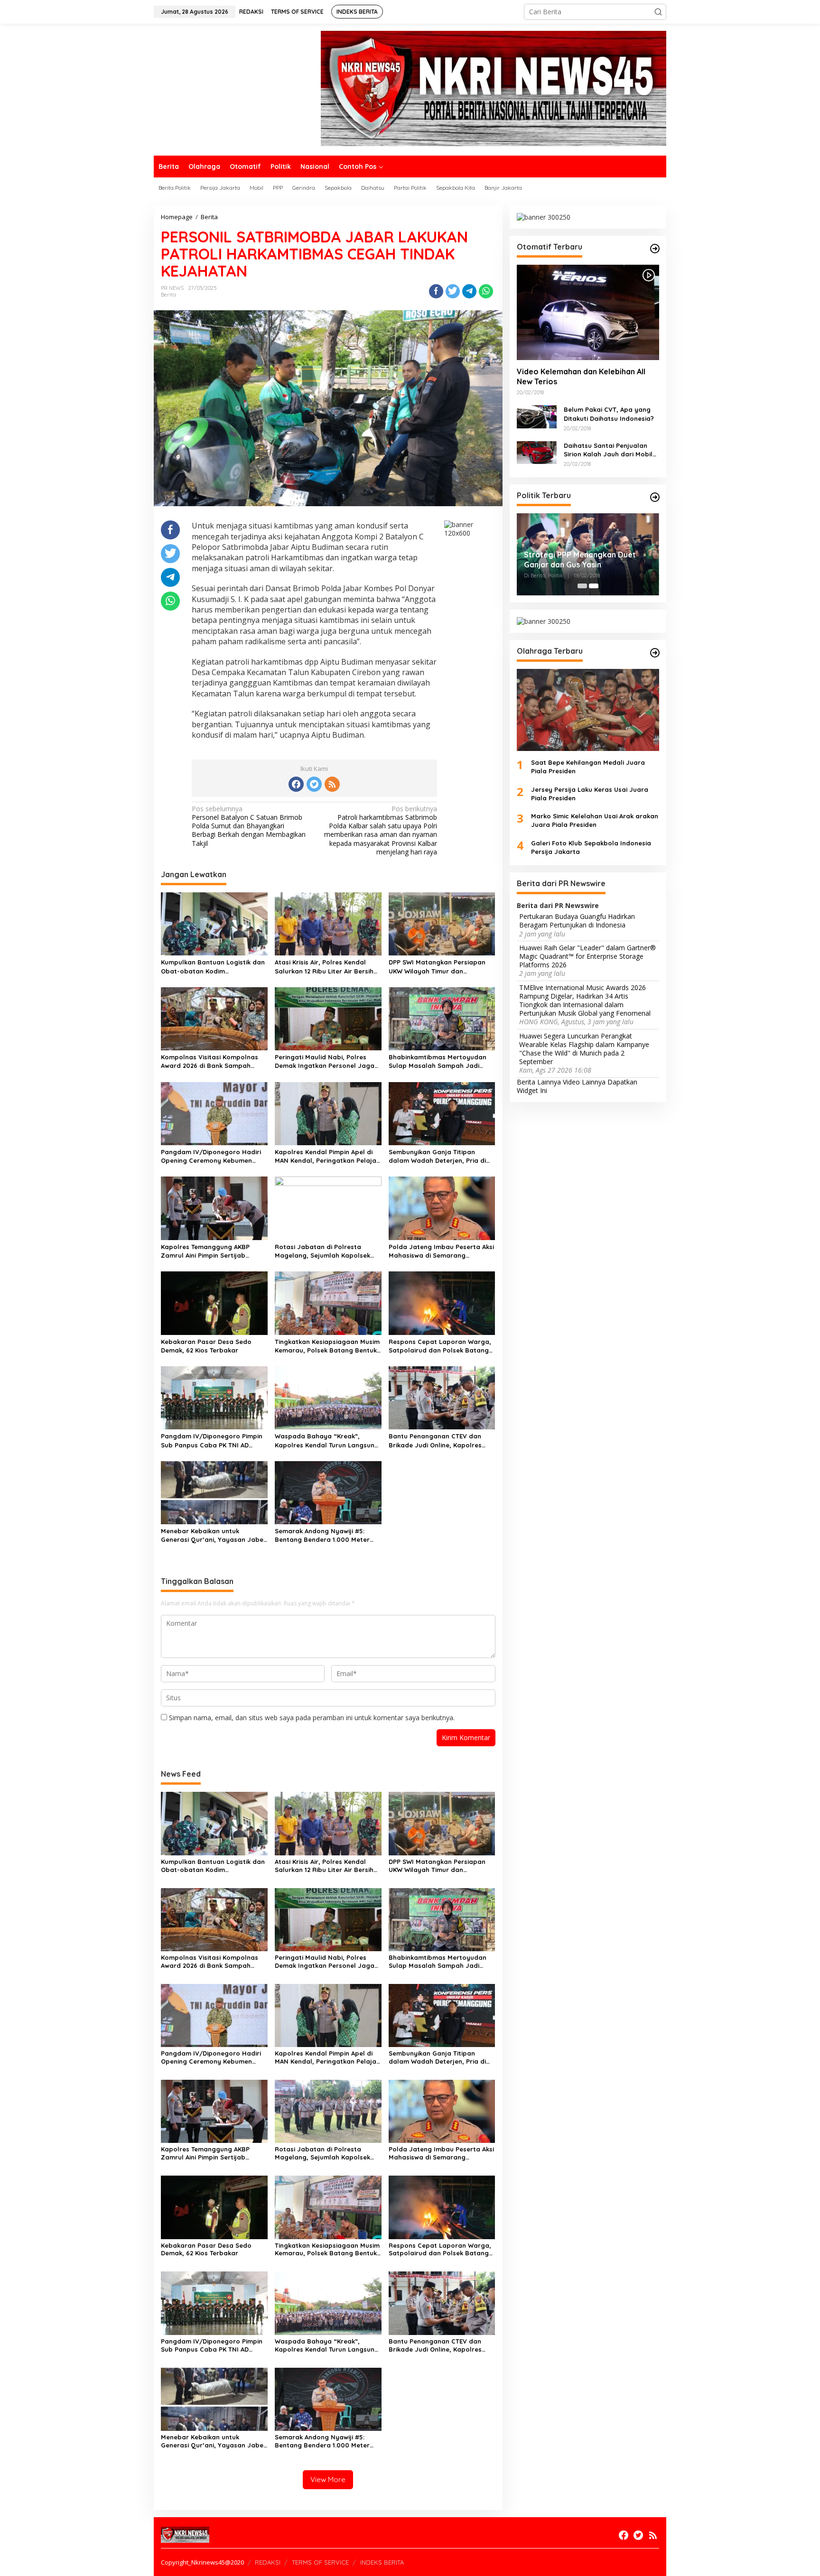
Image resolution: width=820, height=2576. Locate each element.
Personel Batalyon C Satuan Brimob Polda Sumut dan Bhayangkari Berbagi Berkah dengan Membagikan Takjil (249, 826)
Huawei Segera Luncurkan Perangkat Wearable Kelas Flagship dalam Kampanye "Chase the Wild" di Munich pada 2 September (584, 1049)
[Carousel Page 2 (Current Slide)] (594, 586)
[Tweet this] (453, 291)
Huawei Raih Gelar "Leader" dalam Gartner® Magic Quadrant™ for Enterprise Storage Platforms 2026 (587, 956)
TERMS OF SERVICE (320, 2562)
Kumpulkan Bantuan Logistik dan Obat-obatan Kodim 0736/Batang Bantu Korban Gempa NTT (213, 967)
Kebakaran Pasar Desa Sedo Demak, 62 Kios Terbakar (206, 1346)
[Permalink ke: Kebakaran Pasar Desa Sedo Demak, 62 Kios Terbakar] (214, 1302)
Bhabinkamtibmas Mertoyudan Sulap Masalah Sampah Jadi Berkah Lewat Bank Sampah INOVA (438, 1061)
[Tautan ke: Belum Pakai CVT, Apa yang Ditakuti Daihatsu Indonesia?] (537, 416)
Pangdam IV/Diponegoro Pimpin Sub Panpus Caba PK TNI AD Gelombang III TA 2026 (212, 1441)
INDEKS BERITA (382, 2562)
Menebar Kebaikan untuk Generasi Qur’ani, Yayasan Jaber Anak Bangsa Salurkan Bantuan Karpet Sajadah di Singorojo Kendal (214, 1535)
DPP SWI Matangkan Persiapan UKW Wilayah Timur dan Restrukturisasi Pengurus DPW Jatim (437, 967)
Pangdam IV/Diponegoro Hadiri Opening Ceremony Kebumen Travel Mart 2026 (211, 1156)
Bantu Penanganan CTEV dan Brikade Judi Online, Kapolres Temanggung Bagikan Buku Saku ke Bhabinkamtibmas (440, 1441)
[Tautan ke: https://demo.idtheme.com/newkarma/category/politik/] (655, 497)
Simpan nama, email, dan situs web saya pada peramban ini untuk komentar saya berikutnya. (312, 1718)
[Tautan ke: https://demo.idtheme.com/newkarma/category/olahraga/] (655, 653)
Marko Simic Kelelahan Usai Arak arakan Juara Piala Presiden (595, 820)
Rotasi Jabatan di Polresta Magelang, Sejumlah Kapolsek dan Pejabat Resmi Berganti (322, 1251)
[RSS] (332, 784)
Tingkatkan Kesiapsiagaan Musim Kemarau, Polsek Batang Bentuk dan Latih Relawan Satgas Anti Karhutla (327, 1346)
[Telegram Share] (469, 291)
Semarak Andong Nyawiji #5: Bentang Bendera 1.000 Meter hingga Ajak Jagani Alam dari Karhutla (322, 1535)
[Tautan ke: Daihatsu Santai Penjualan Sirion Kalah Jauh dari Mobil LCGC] (537, 452)
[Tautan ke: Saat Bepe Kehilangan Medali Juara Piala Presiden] (588, 710)
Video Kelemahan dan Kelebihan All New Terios (581, 377)
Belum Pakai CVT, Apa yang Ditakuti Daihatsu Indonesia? (609, 414)
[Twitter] (314, 784)
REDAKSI (268, 2562)
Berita (168, 295)
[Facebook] (296, 784)
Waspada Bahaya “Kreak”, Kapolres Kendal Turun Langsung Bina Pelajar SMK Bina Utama (327, 1441)
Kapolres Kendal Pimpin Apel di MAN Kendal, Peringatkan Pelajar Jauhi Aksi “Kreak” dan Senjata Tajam (327, 1156)
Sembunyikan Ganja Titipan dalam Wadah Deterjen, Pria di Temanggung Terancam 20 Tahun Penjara (441, 1156)
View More (328, 2479)
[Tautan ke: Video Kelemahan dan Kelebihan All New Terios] (588, 312)
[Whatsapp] (486, 291)
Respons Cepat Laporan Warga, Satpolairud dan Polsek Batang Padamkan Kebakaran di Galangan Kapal (440, 1346)
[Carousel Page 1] (582, 586)
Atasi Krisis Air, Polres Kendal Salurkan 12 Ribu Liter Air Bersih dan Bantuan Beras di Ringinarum (324, 967)
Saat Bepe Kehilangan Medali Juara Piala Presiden (588, 767)
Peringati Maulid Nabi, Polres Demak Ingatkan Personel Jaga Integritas (325, 1061)
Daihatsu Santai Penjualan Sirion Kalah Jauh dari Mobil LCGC (608, 450)
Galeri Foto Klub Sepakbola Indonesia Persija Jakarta (591, 847)
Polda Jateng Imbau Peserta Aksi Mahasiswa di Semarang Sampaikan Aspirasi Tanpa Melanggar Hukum (441, 1251)
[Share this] (436, 291)
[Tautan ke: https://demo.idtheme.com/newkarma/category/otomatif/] (655, 249)
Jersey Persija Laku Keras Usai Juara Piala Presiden (590, 794)
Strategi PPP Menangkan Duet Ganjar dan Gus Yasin (580, 560)
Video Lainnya (584, 1082)
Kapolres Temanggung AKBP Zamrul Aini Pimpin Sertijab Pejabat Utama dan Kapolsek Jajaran (208, 1251)
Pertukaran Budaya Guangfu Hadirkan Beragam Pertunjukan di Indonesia (577, 921)
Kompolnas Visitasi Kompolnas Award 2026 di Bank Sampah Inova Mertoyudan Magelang (210, 1061)
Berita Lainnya (539, 1082)
